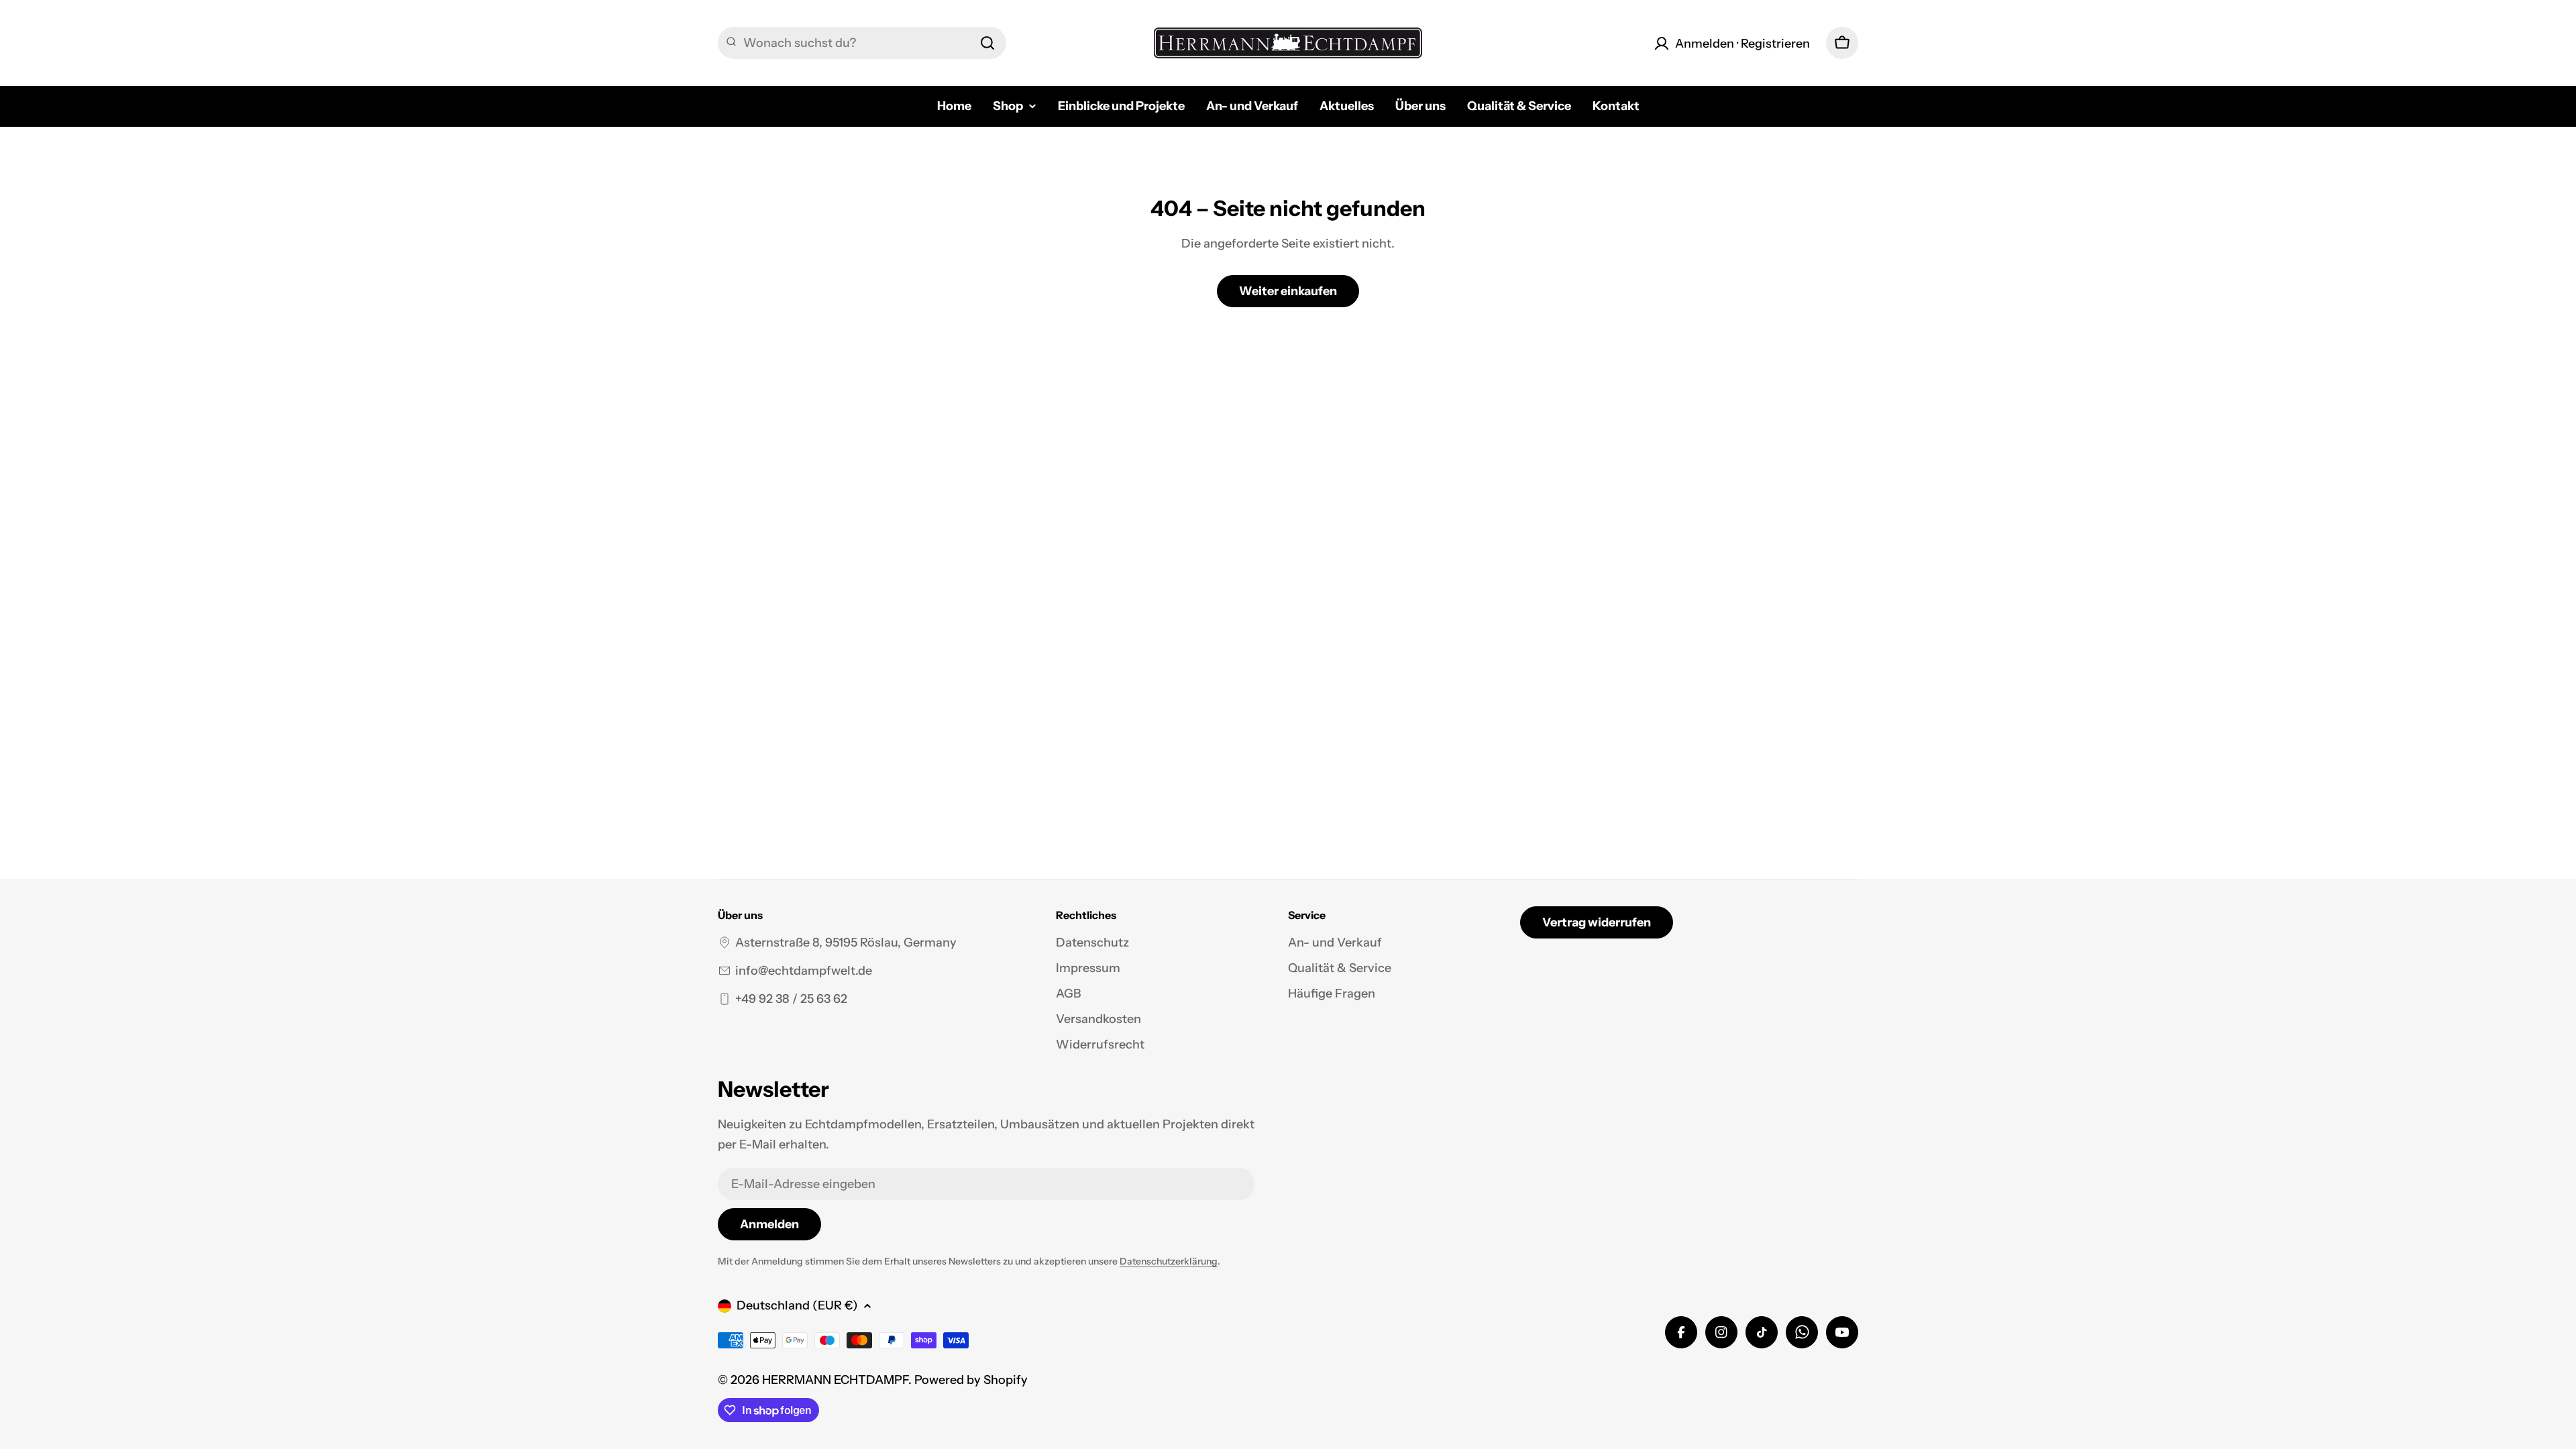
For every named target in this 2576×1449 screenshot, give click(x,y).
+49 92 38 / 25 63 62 (791, 999)
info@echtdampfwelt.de (804, 971)
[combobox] (862, 43)
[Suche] (987, 43)
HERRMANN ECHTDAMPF (835, 1380)
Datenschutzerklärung (1169, 1261)
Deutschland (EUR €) (797, 1305)
